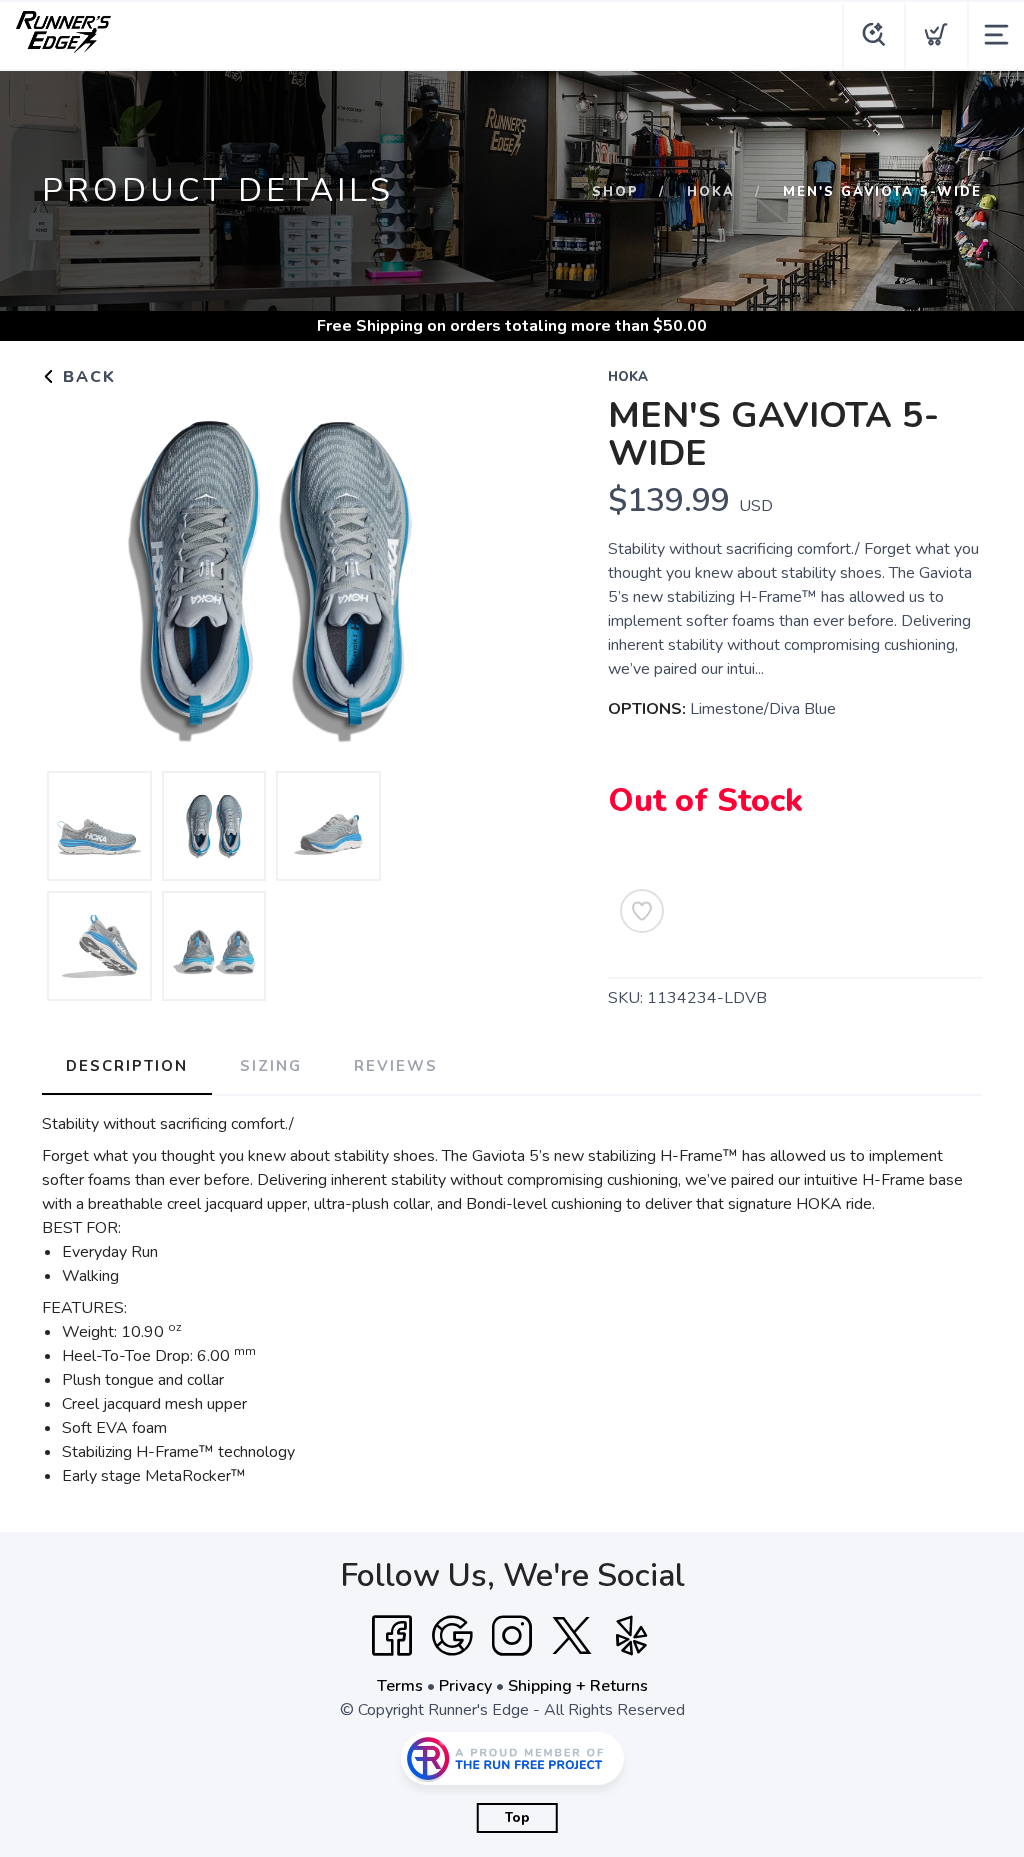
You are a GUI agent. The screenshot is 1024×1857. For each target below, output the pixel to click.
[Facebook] (392, 1636)
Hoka (711, 192)
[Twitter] (572, 1636)
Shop (615, 192)
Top (517, 1818)
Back (86, 377)
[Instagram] (512, 1636)
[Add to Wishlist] (642, 911)
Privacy (465, 1686)
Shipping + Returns (578, 1686)
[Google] (452, 1636)
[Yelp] (632, 1636)
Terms (400, 1686)
